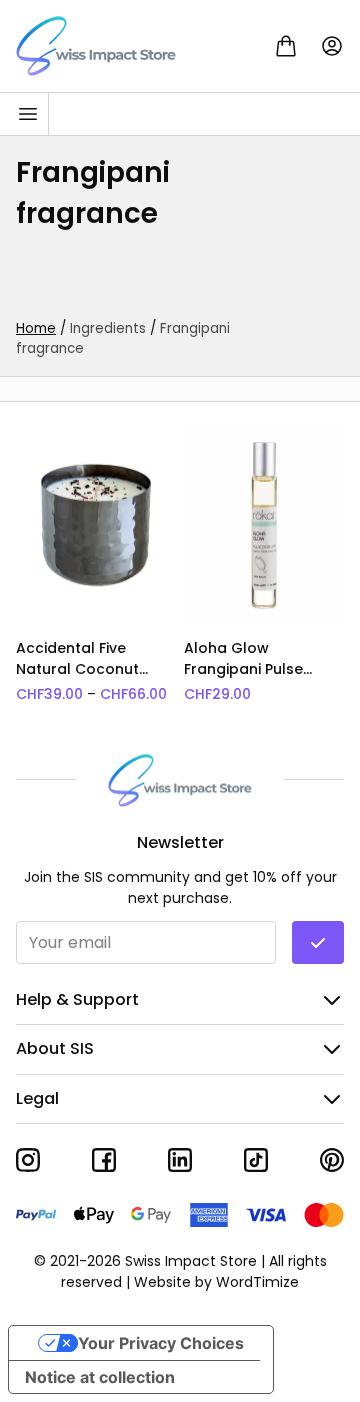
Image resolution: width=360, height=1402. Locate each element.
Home (36, 328)
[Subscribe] (318, 942)
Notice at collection (100, 1377)
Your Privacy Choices (161, 1343)
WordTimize (257, 1282)
